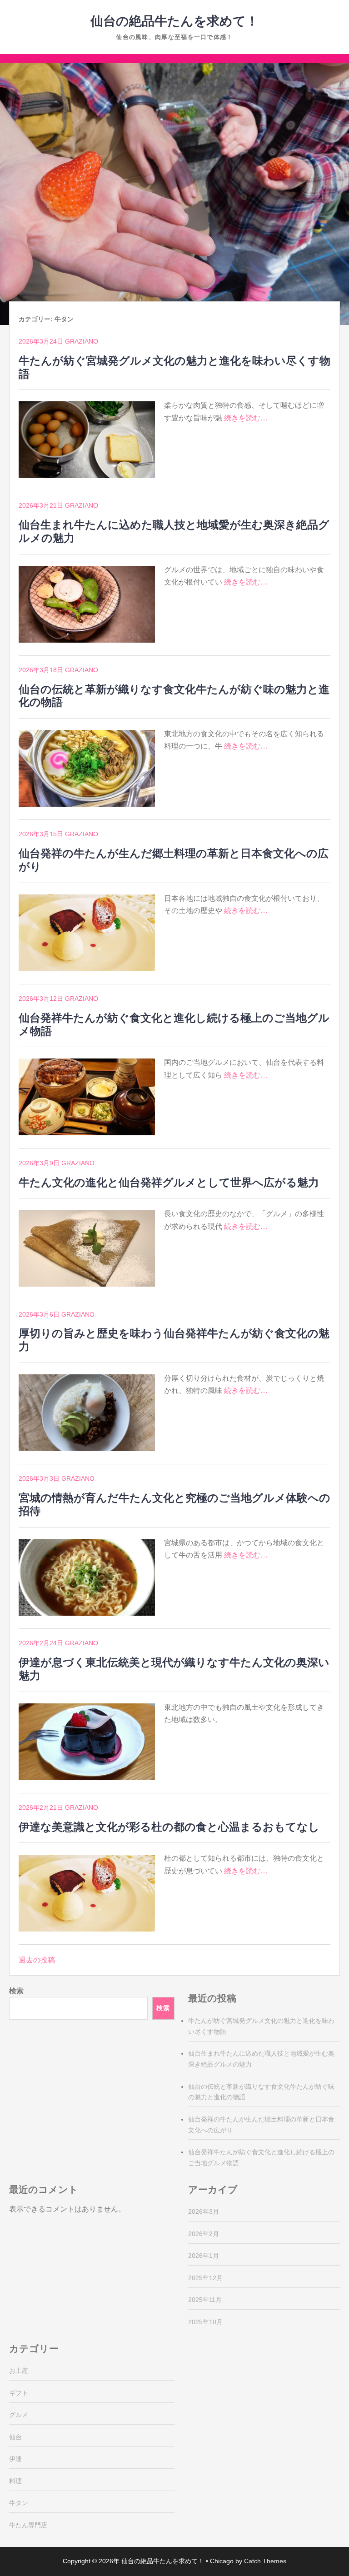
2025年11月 (205, 2300)
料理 (15, 2481)
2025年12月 (205, 2278)
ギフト (19, 2393)
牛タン (19, 2503)
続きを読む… (246, 418)
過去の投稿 (37, 1960)
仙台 (15, 2437)
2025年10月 (205, 2322)
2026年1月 (204, 2256)
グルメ (19, 2415)
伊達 (15, 2459)
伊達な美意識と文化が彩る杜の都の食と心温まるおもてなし (169, 1827)
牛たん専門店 (28, 2525)
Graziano (82, 341)
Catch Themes (265, 2561)
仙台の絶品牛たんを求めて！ (174, 21)
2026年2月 (204, 2234)
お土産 (19, 2371)
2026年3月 (204, 2212)
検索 (16, 1991)
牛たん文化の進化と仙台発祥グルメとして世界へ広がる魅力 (169, 1182)
